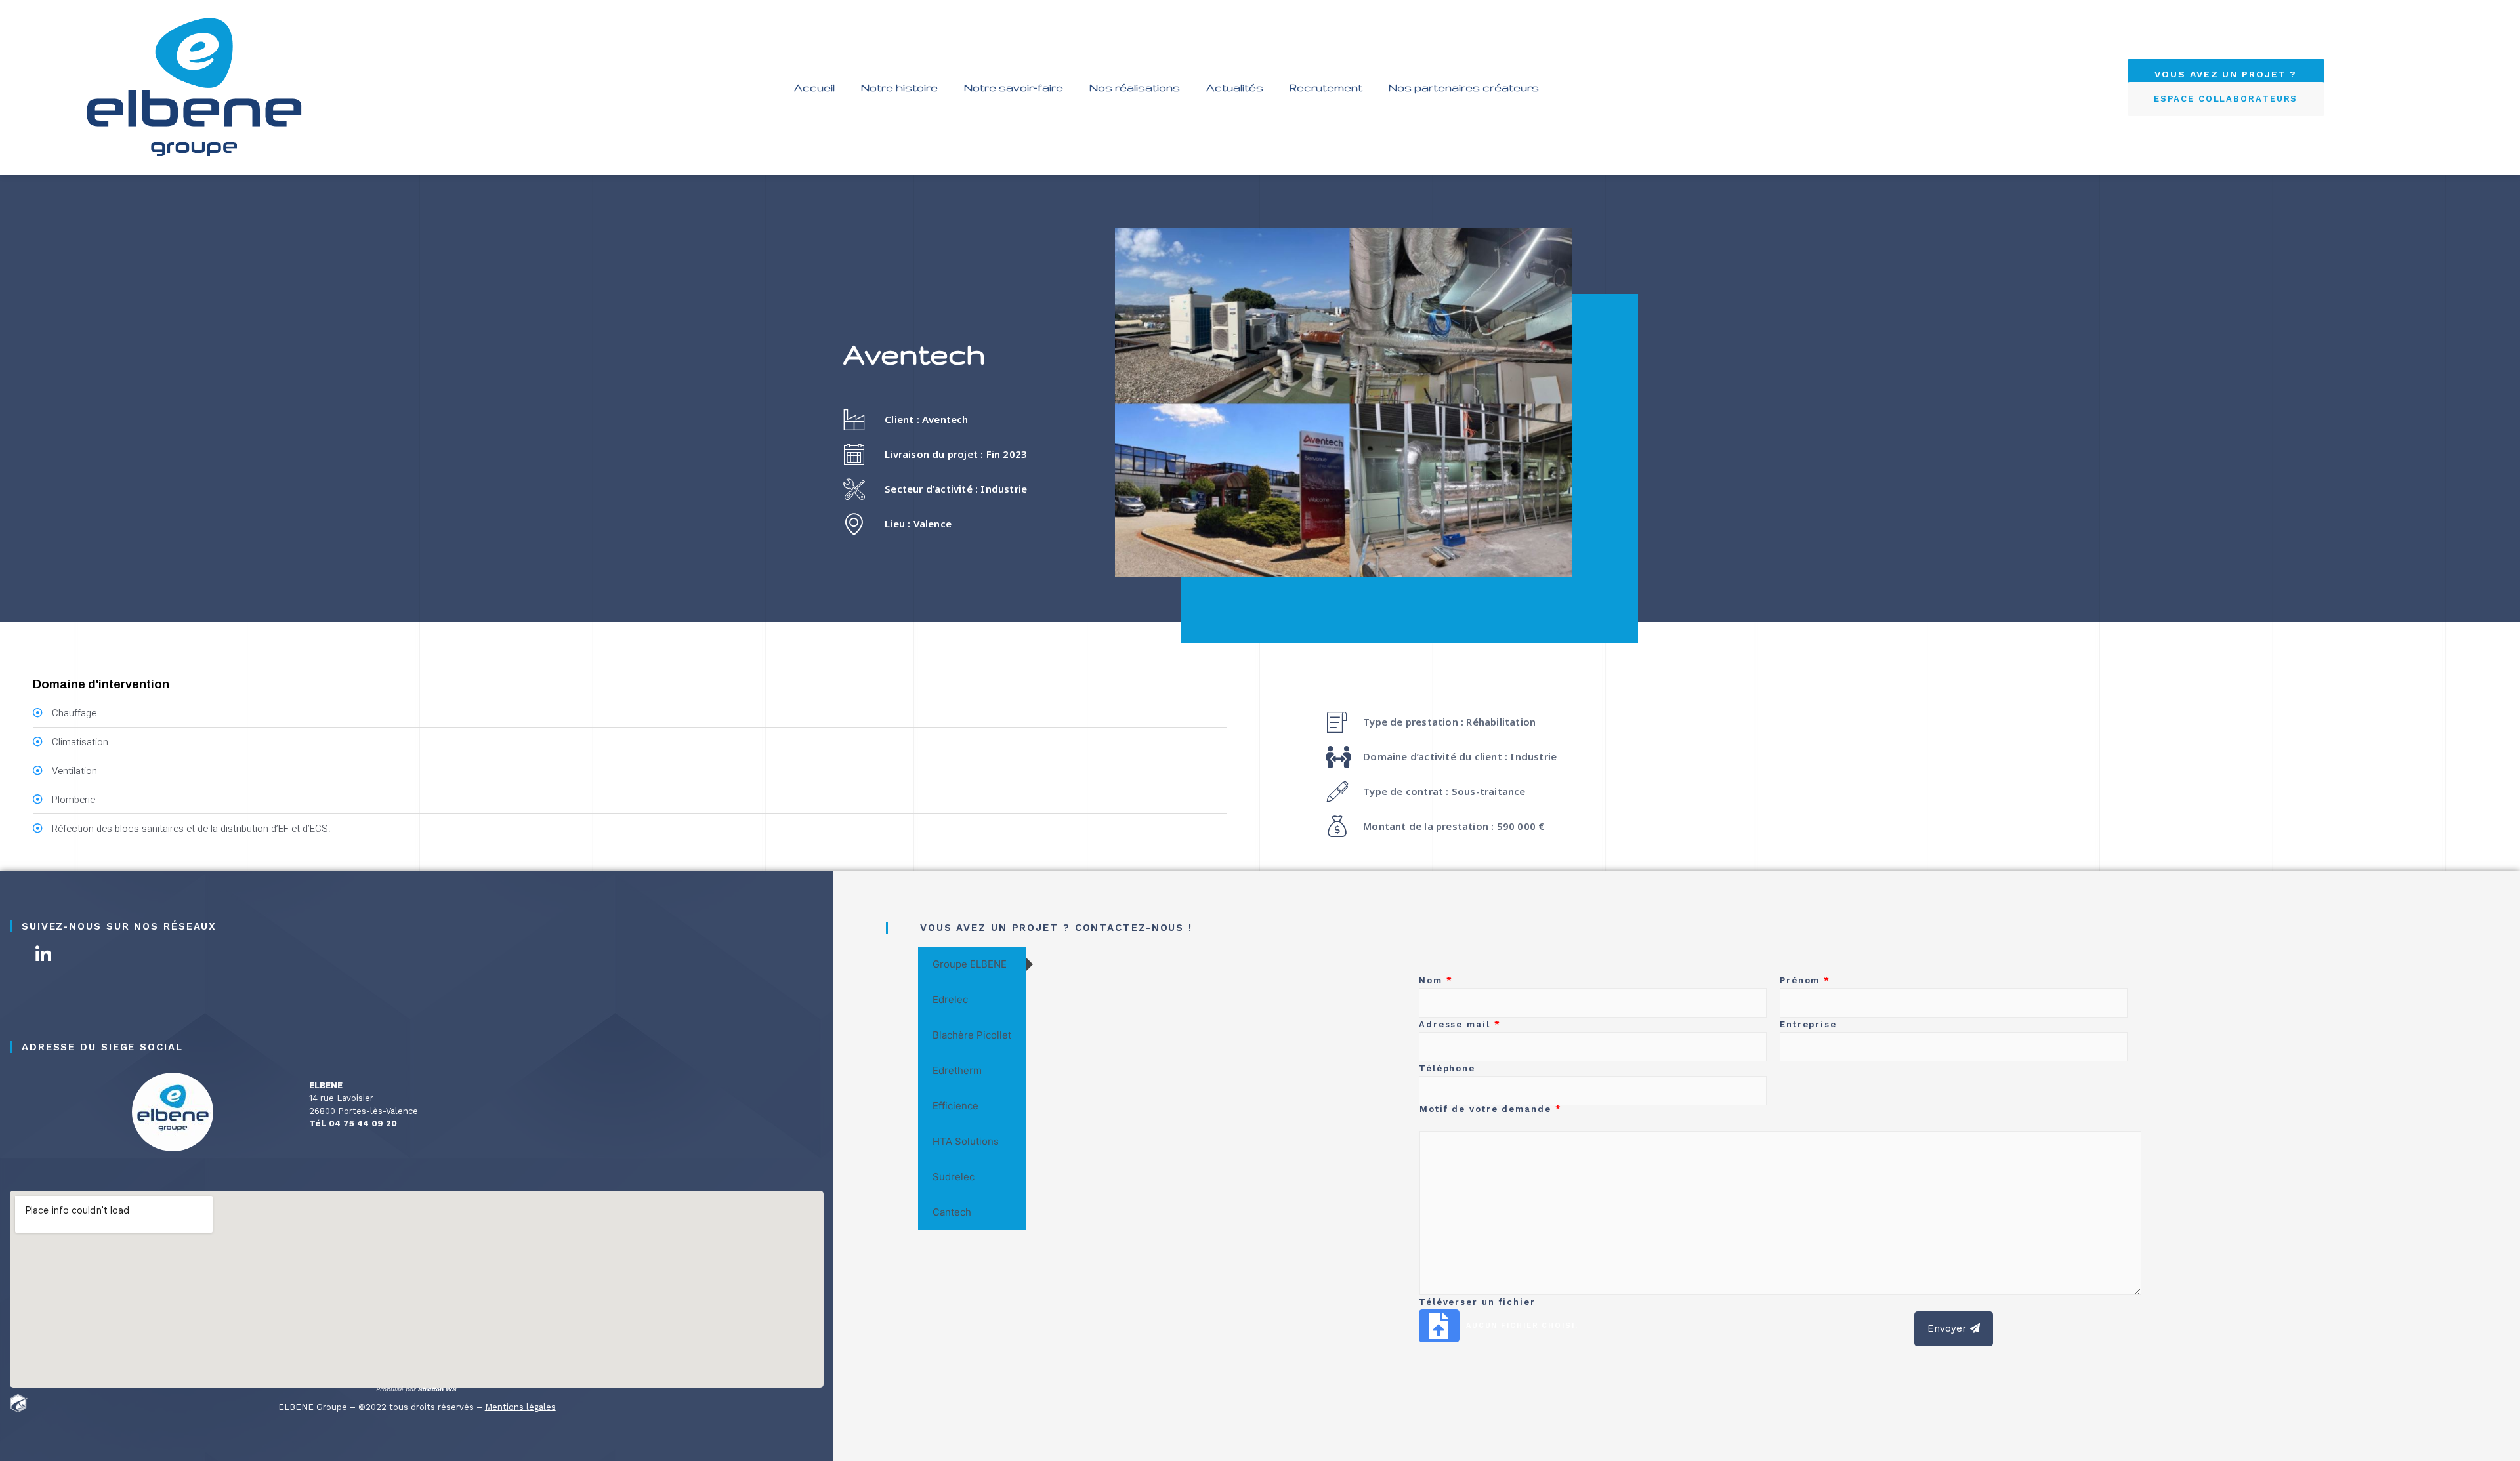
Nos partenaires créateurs (1464, 87)
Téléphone (1447, 1068)
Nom (1436, 980)
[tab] (972, 964)
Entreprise (1808, 1024)
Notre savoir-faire (1014, 87)
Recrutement (1326, 87)
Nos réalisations (1135, 87)
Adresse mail (1460, 1024)
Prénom (1805, 980)
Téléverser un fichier (1477, 1302)
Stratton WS (438, 1389)
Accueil (814, 87)
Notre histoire (899, 87)
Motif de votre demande (1491, 1109)
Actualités (1235, 87)
